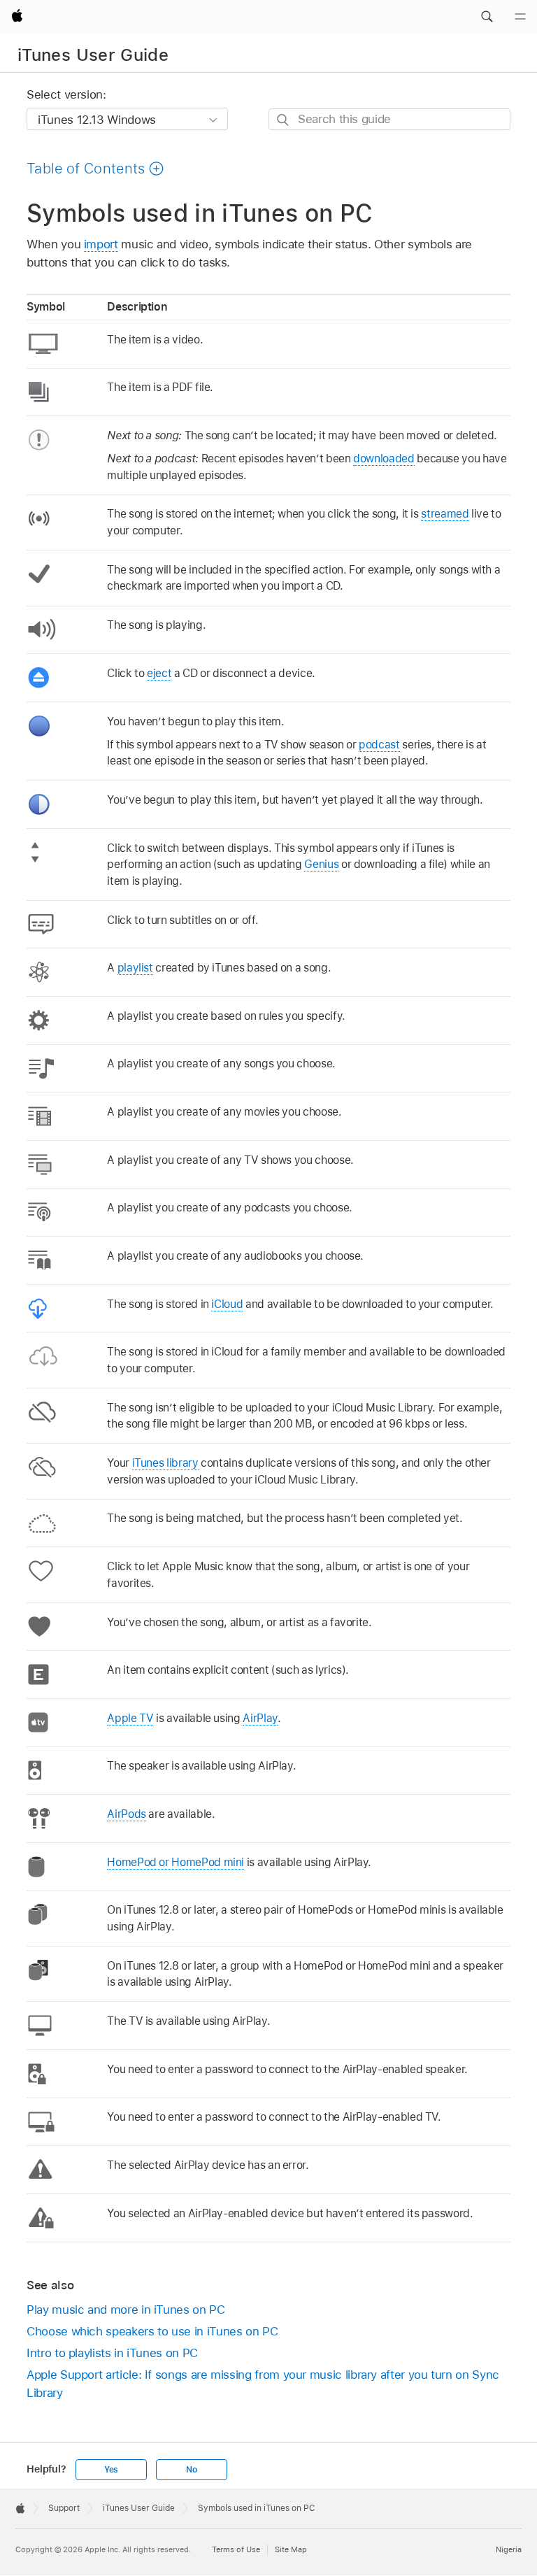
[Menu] (520, 17)
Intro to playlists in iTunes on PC (112, 2353)
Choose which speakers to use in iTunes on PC (152, 2331)
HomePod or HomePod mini (176, 1862)
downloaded (384, 458)
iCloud (227, 1304)
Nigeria (509, 2549)
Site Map (291, 2549)
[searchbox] (389, 119)
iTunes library (165, 1463)
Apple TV (130, 1718)
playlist (135, 968)
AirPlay (260, 1718)
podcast (379, 745)
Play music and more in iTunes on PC (126, 2310)
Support (64, 2508)
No (192, 2470)
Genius (321, 864)
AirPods (127, 1814)
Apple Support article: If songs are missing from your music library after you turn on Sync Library (263, 2384)
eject (159, 673)
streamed (445, 514)
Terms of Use (236, 2549)
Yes (111, 2470)
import (101, 244)
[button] (487, 17)
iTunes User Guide (93, 55)
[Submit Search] (284, 120)
